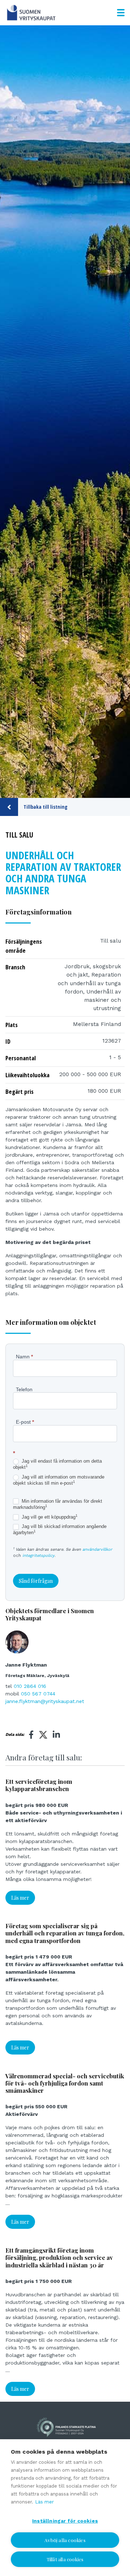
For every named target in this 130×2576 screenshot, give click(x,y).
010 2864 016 (30, 1686)
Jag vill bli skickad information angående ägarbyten (60, 1529)
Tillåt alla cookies (65, 2559)
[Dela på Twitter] (43, 1736)
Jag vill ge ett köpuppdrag (49, 1517)
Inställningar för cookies (65, 2521)
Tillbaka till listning (45, 807)
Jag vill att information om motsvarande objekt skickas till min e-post (59, 1480)
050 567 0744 (38, 1694)
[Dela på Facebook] (31, 1735)
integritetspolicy (38, 1556)
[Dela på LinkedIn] (56, 1735)
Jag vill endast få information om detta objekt (57, 1464)
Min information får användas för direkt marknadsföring (58, 1504)
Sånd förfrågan (36, 1581)
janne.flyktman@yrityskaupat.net (45, 1701)
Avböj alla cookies (65, 2540)
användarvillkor (97, 1549)
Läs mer (20, 1898)
